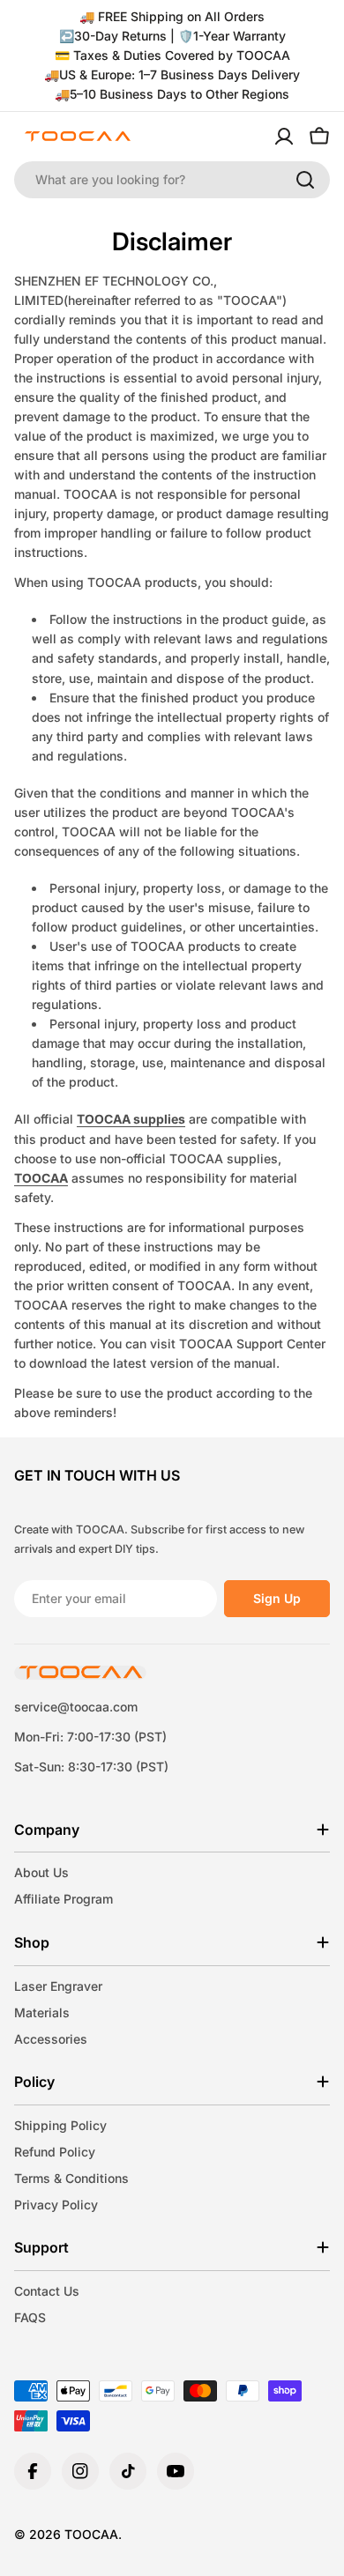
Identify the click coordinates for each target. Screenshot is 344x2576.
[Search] (305, 180)
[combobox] (172, 180)
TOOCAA (41, 1178)
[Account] (284, 137)
